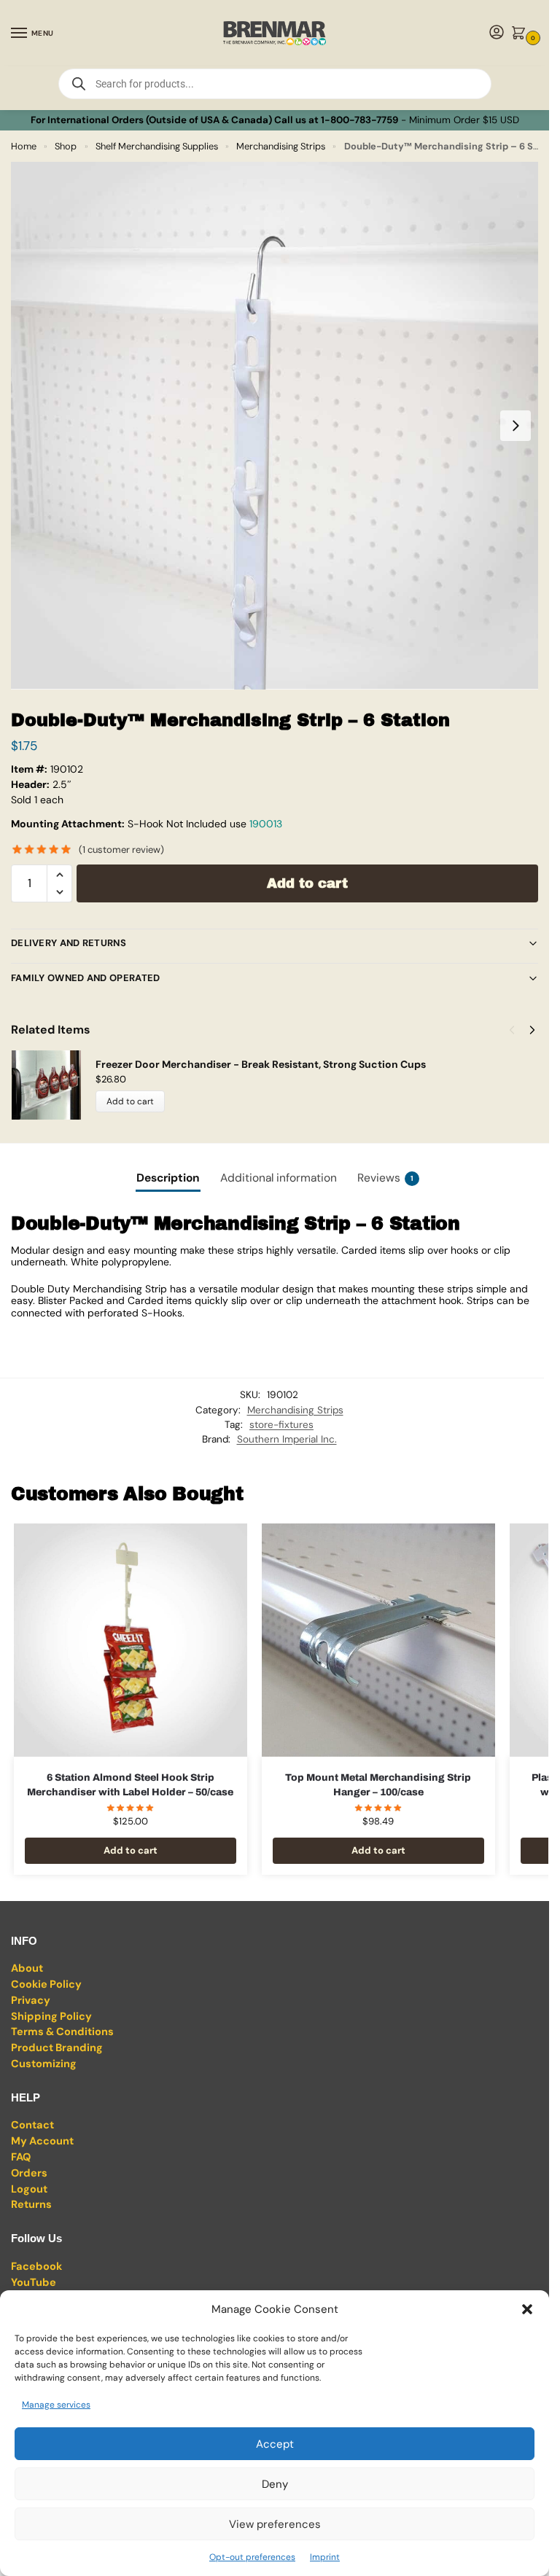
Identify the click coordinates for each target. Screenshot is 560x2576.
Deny (275, 2484)
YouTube (34, 2283)
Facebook (36, 2267)
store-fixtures (281, 1425)
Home (24, 146)
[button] (527, 2309)
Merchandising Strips (281, 146)
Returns (31, 2205)
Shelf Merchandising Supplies (157, 146)
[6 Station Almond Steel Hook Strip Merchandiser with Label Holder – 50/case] (131, 1640)
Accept (275, 2444)
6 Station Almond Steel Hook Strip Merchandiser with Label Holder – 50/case (130, 1785)
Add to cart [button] (131, 1850)
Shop (66, 146)
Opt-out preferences (252, 2557)
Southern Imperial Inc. (287, 1439)
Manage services (56, 2405)
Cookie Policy (46, 1984)
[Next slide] (516, 426)
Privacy (31, 2001)
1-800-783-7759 (359, 120)
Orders (29, 2173)
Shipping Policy (51, 2017)
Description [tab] (168, 1178)
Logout (29, 2189)
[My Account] (497, 33)
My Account (42, 2141)
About (27, 1968)
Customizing (44, 2064)
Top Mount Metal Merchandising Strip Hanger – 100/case (378, 1785)
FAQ (21, 2157)
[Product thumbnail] (53, 1085)
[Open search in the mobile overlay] (275, 84)
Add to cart (307, 883)
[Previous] (512, 1030)
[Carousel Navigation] (518, 1030)
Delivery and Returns (69, 943)
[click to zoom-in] (275, 426)
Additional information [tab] (279, 1178)
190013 (266, 824)
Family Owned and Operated (86, 978)
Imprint (325, 2557)
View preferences (275, 2524)
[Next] (532, 1030)
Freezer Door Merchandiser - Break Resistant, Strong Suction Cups (261, 1064)
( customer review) (121, 850)
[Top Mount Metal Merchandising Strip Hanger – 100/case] (378, 1640)
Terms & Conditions (62, 2032)
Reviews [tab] (385, 1178)
